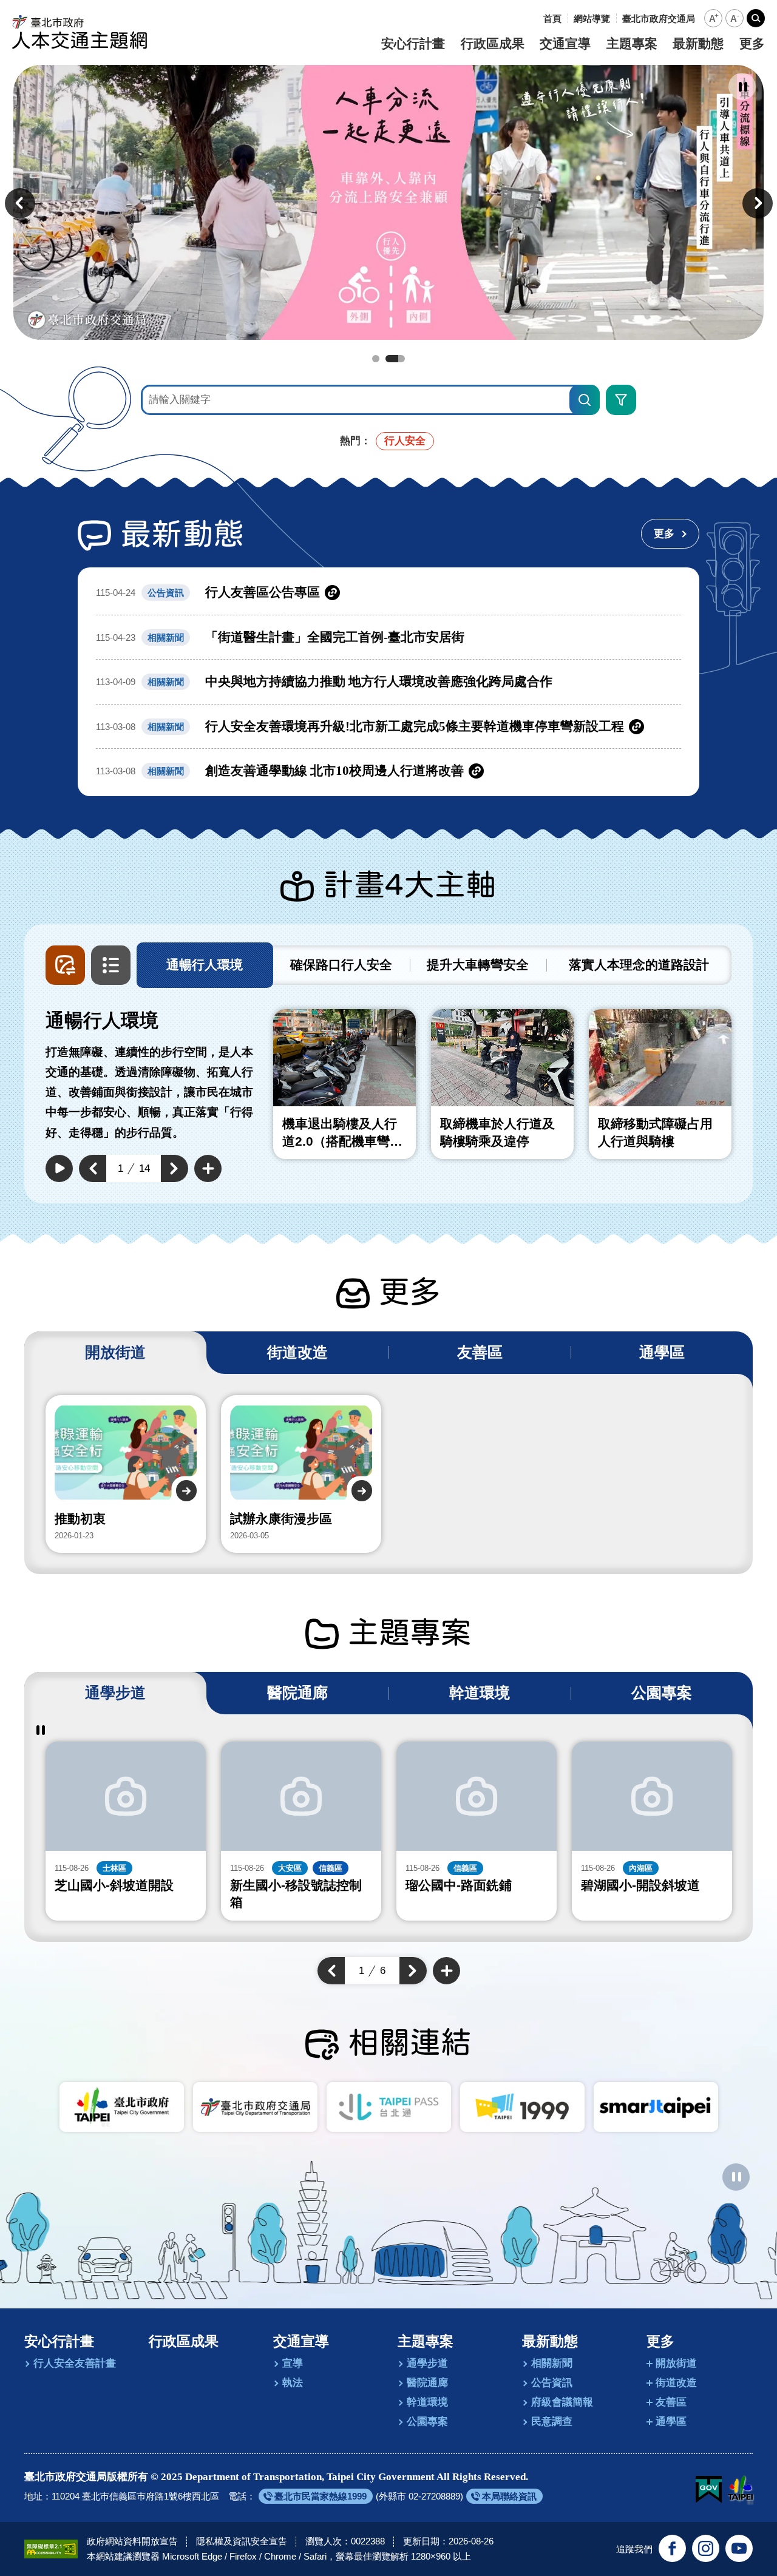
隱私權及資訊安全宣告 (242, 2541)
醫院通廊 (427, 2383)
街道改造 (676, 2383)
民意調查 (552, 2422)
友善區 (671, 2402)
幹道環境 (427, 2402)
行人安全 (405, 441)
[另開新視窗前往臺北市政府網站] (740, 2489)
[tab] (205, 965)
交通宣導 (565, 44)
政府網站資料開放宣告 (132, 2541)
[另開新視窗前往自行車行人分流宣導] (388, 202)
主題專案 (632, 44)
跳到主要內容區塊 (24, 3)
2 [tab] (395, 359)
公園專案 (427, 2422)
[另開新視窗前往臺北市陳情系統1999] (522, 2107)
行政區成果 (493, 44)
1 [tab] (376, 359)
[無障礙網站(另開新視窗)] (51, 2549)
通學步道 (427, 2363)
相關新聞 (552, 2363)
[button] (713, 18)
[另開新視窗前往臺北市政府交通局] (255, 2107)
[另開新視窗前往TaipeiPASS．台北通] (389, 2107)
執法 (293, 2383)
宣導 (293, 2363)
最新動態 (698, 44)
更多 (752, 44)
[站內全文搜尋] (585, 400)
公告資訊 (552, 2383)
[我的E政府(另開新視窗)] (709, 2490)
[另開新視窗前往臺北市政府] (122, 2107)
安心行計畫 (413, 44)
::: (534, 19)
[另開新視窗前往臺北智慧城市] (656, 2107)
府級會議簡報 (562, 2402)
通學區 (671, 2422)
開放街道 (676, 2363)
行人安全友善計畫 (75, 2363)
